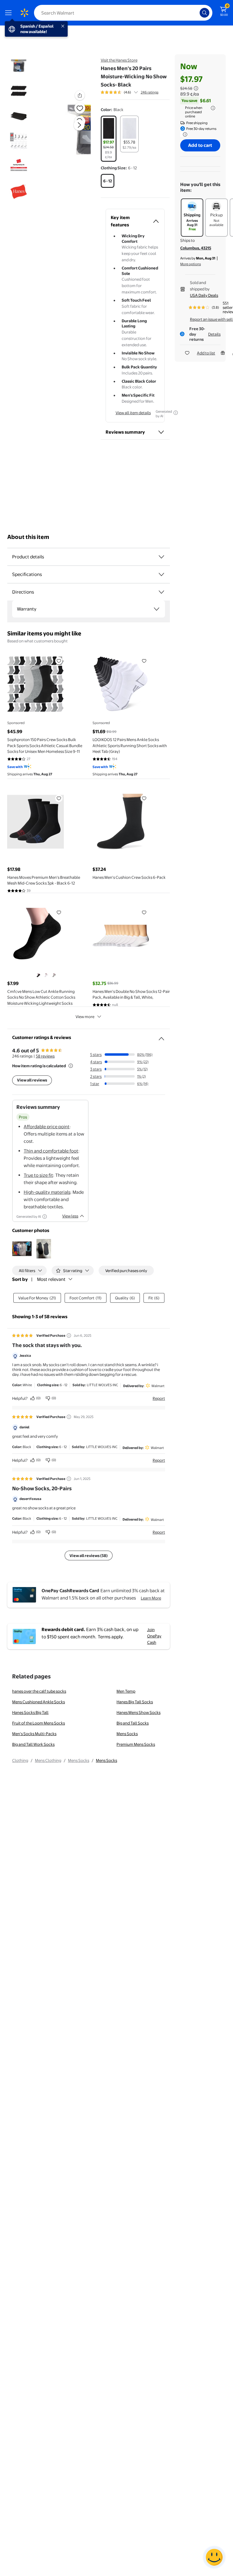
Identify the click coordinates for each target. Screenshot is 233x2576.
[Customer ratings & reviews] (161, 1036)
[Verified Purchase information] (69, 1335)
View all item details (133, 413)
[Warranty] (157, 609)
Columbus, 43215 (196, 248)
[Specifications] (161, 574)
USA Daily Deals (204, 295)
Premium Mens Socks (136, 1744)
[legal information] (213, 108)
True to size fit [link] (38, 1175)
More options (191, 264)
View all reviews (32, 1080)
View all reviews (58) (89, 1555)
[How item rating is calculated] (71, 1066)
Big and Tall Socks (133, 1723)
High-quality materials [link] (47, 1192)
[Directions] (161, 592)
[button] (72, 130)
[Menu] (10, 13)
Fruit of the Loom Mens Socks (39, 1723)
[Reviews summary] (136, 92)
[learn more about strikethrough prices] (196, 88)
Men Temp (126, 1691)
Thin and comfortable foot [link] (51, 1151)
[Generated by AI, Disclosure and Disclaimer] (176, 413)
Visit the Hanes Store (119, 60)
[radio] (109, 139)
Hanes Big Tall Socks (135, 1702)
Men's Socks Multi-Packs (34, 1734)
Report (159, 1398)
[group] (130, 92)
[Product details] (161, 557)
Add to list (206, 353)
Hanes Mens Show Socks (138, 1712)
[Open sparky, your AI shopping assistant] (214, 2557)
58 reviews (45, 1056)
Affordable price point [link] (47, 1127)
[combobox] (123, 13)
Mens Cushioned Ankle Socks (39, 1702)
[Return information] (184, 134)
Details (214, 334)
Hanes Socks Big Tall (30, 1712)
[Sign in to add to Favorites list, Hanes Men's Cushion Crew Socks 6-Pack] (144, 798)
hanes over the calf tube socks (39, 1691)
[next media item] (79, 125)
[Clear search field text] (197, 13)
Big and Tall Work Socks (33, 1744)
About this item (28, 537)
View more (85, 1017)
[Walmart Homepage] (24, 13)
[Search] (204, 13)
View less (70, 1216)
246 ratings (150, 92)
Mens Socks (127, 1734)
